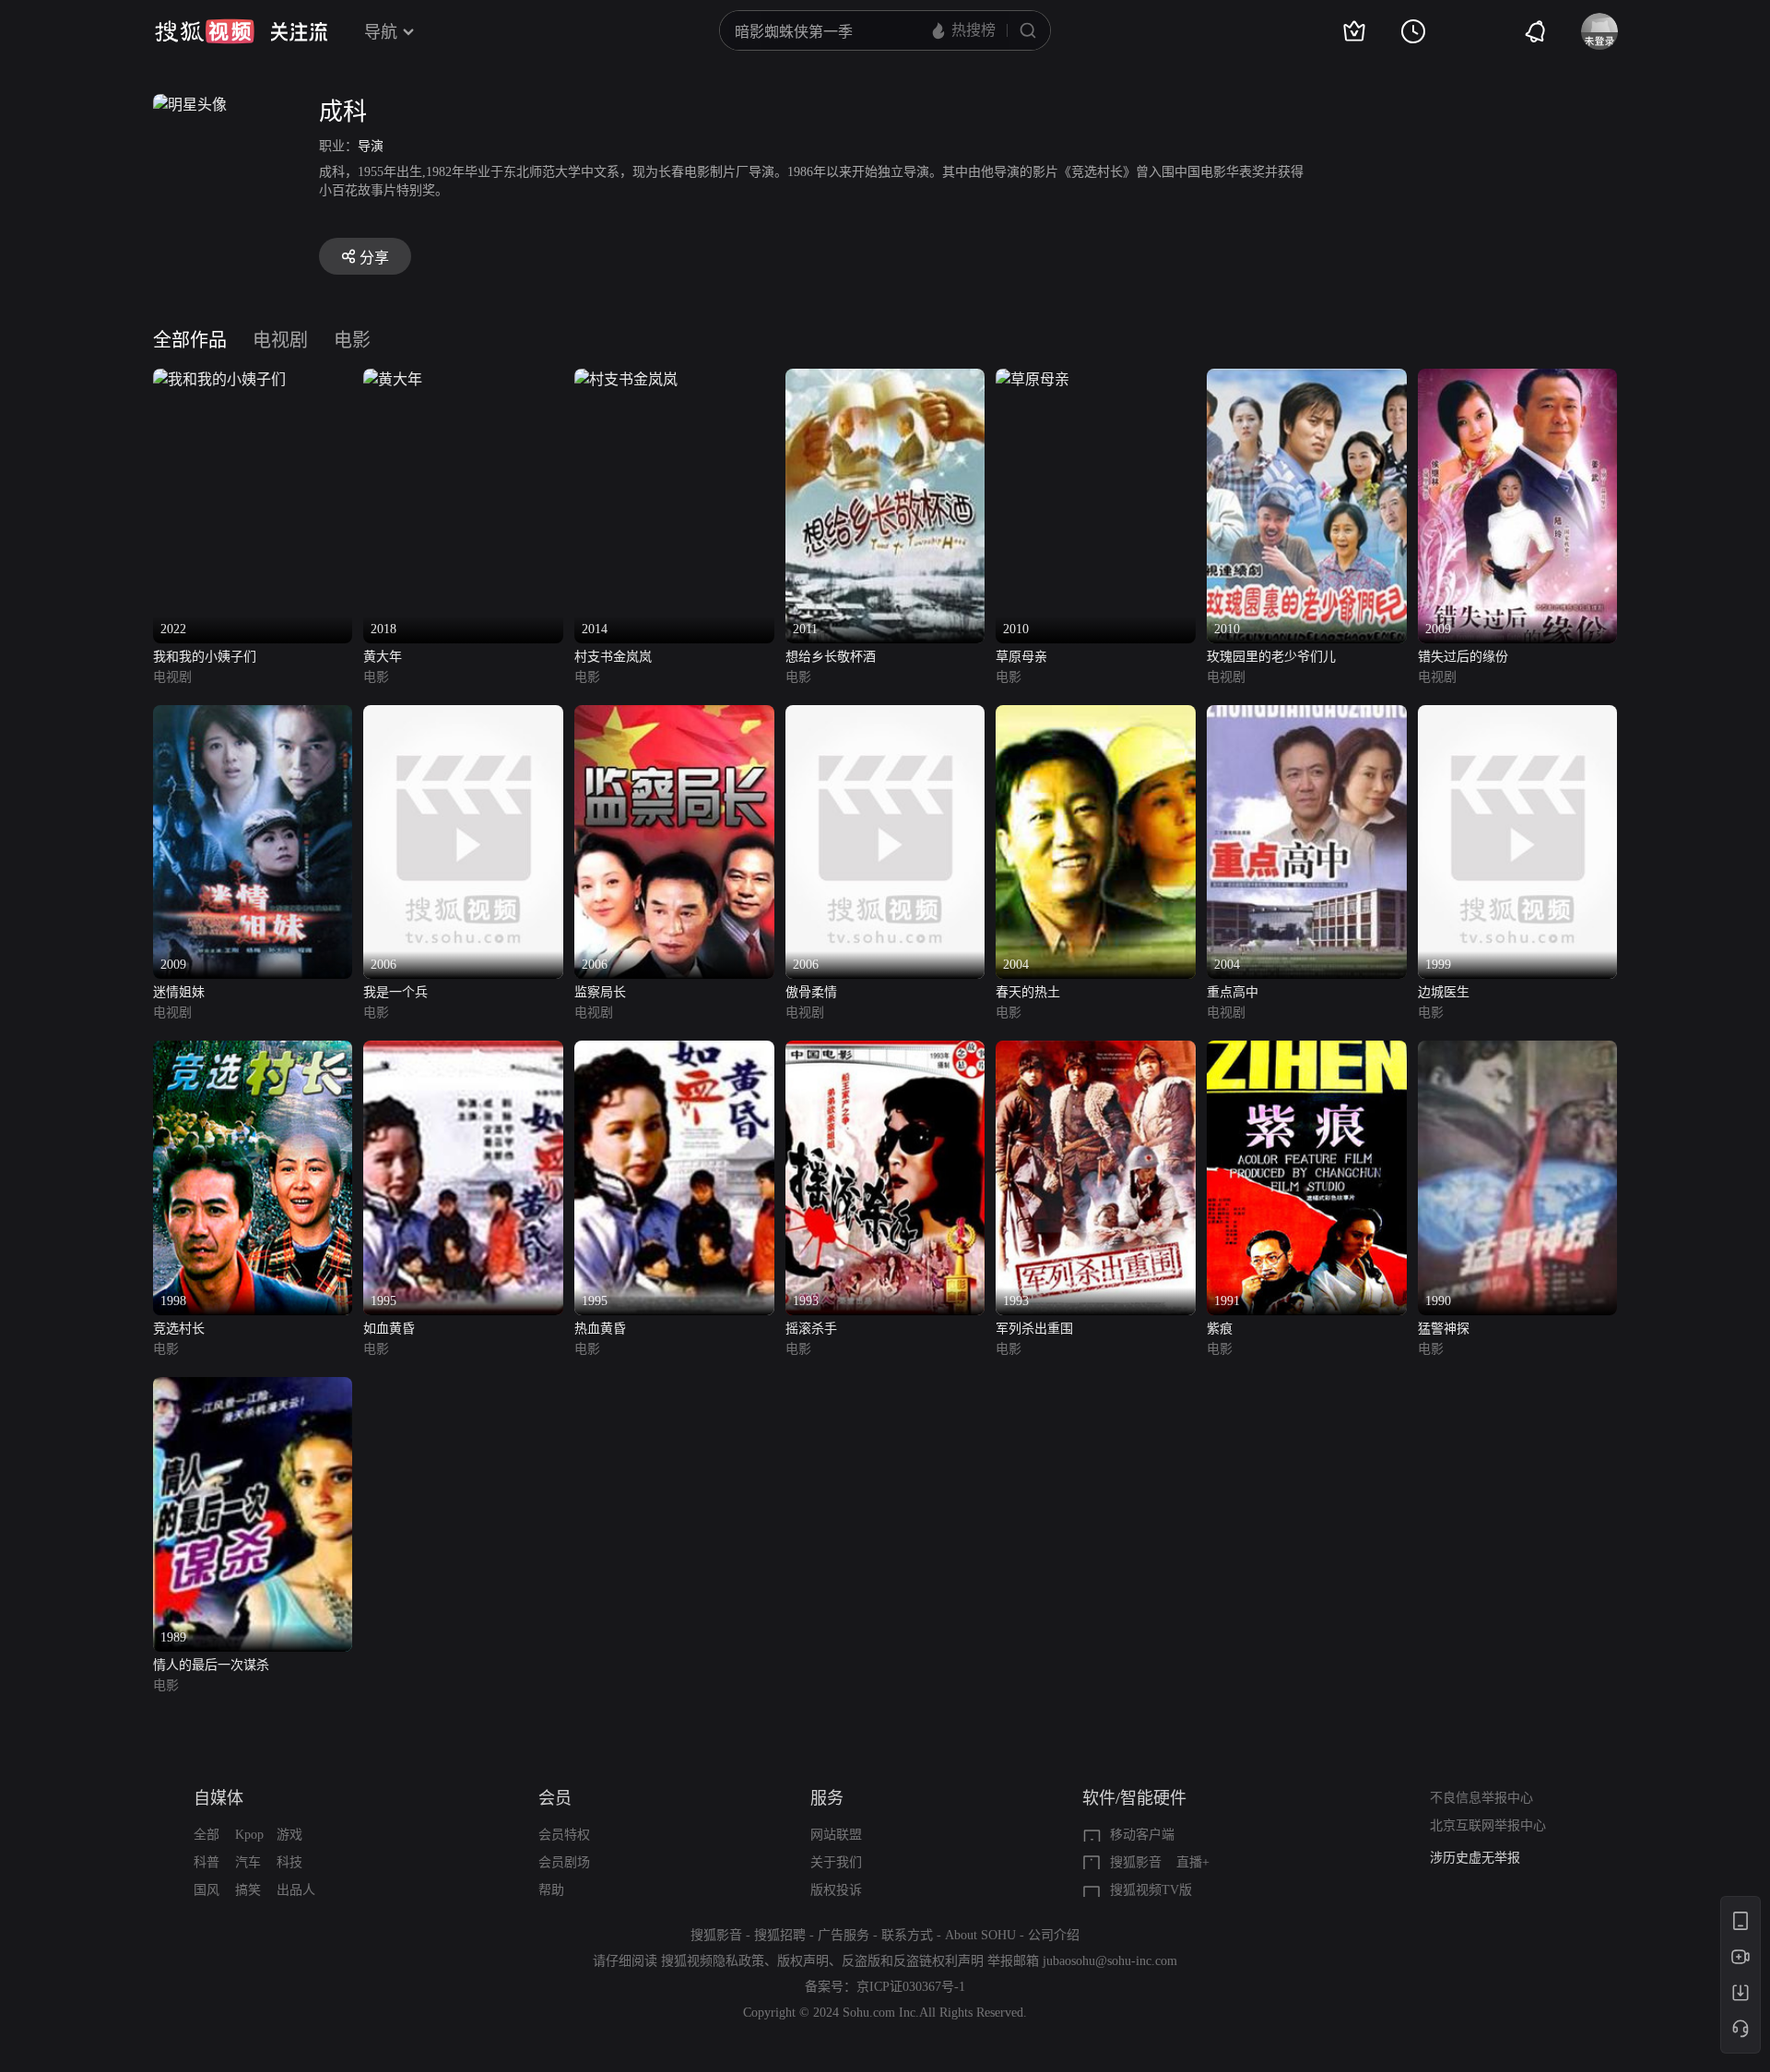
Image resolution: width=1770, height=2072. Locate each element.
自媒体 (218, 1798)
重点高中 (1233, 992)
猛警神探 (1444, 1329)
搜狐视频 (205, 31)
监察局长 (600, 992)
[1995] (463, 1051)
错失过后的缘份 (1463, 657)
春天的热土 (1028, 992)
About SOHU (980, 1935)
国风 (206, 1890)
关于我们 (836, 1862)
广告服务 (844, 1935)
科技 (289, 1862)
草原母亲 (1021, 657)
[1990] (1518, 1051)
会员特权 (564, 1835)
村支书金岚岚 (613, 657)
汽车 (248, 1862)
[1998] (253, 1051)
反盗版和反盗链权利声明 (913, 1961)
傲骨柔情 (811, 992)
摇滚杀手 (811, 1329)
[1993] (885, 1051)
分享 (374, 258)
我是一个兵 (395, 992)
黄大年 (383, 657)
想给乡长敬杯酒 (831, 657)
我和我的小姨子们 (205, 657)
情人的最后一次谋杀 (211, 1665)
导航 (381, 32)
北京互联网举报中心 (1488, 1825)
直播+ (1193, 1862)
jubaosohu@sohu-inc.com (1110, 1961)
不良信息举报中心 (1481, 1798)
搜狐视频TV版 (1151, 1890)
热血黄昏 (600, 1329)
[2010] (1032, 379)
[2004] (1096, 716)
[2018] (393, 379)
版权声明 (803, 1961)
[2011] (885, 379)
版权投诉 (836, 1890)
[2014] (626, 379)
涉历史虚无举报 (1475, 1858)
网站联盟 (836, 1835)
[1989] (253, 1388)
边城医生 (1444, 992)
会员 (555, 1798)
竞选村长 (179, 1329)
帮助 (551, 1890)
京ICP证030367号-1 (911, 1987)
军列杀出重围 (1034, 1329)
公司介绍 (1054, 1935)
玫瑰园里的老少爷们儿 (1271, 657)
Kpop (249, 1835)
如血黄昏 (389, 1329)
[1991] (1307, 1051)
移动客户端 (1142, 1835)
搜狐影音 (1136, 1862)
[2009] (1518, 379)
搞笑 (248, 1890)
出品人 (296, 1890)
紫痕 (1220, 1329)
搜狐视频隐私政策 (713, 1961)
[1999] (1518, 716)
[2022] (219, 379)
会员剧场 (564, 1862)
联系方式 (907, 1935)
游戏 (289, 1835)
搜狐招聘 (780, 1935)
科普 (206, 1862)
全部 (206, 1835)
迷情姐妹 (179, 992)
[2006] (463, 716)
